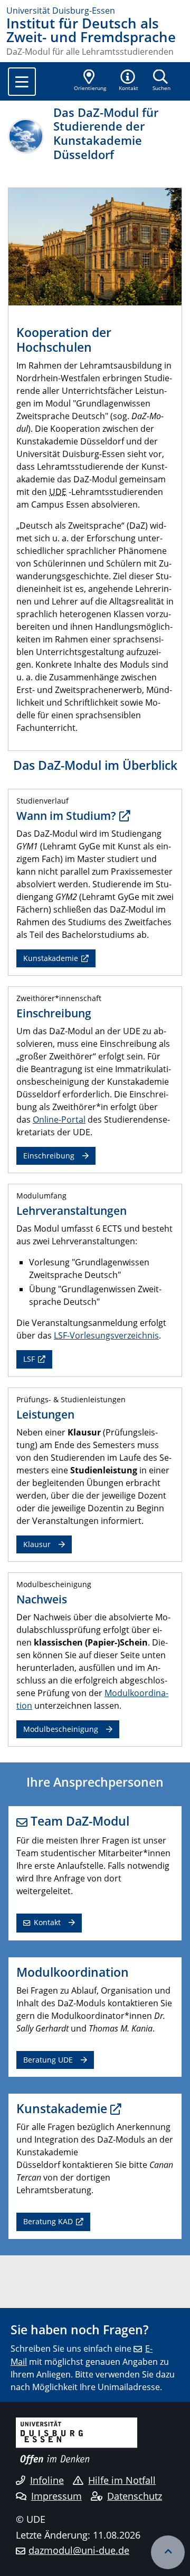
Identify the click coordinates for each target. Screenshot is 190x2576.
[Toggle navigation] (22, 82)
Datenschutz (135, 2496)
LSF (29, 1359)
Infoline (47, 2480)
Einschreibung (49, 1156)
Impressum (56, 2496)
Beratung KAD (48, 2221)
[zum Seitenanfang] (168, 2552)
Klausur (37, 1544)
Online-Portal (59, 1119)
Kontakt (47, 1922)
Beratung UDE (48, 2060)
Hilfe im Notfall (122, 2480)
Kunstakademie (51, 958)
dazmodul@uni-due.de (79, 2550)
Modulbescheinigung (61, 1729)
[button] (129, 81)
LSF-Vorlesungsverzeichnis (106, 1335)
